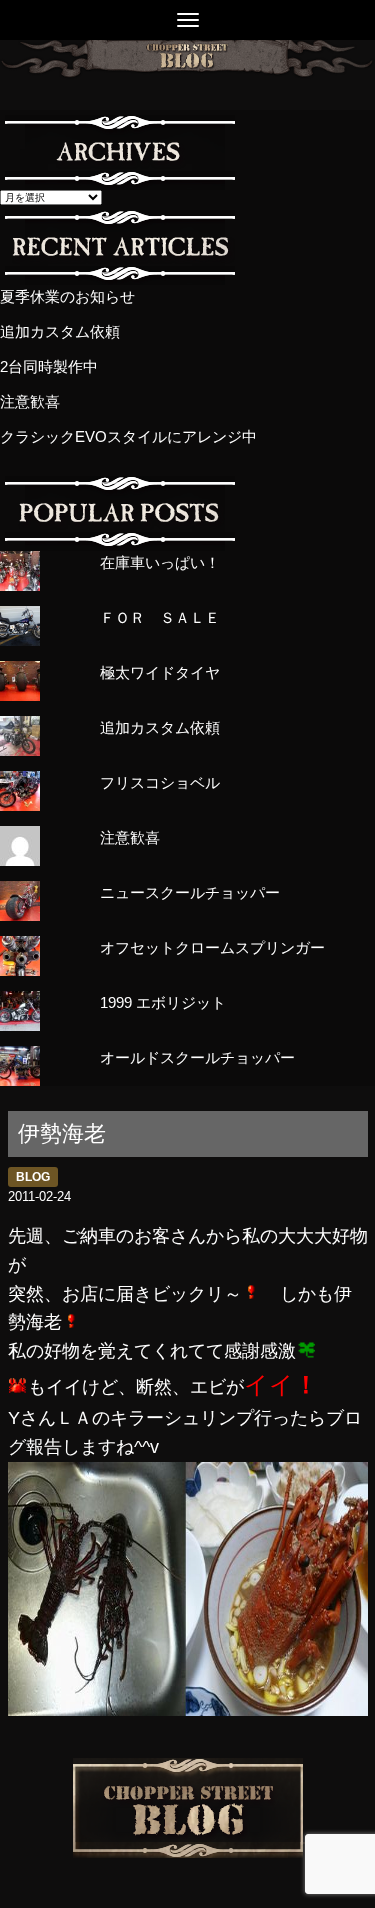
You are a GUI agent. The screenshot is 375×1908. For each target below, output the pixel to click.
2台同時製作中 (49, 366)
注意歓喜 (30, 401)
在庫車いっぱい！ (160, 562)
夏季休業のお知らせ (67, 296)
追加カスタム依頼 (60, 331)
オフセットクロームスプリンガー (212, 947)
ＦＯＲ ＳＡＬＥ (160, 617)
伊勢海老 (62, 1133)
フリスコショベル (160, 782)
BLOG (33, 1177)
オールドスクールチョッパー (197, 1057)
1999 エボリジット (163, 1002)
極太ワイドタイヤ (160, 672)
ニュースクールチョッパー (190, 892)
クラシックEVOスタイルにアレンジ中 (128, 436)
